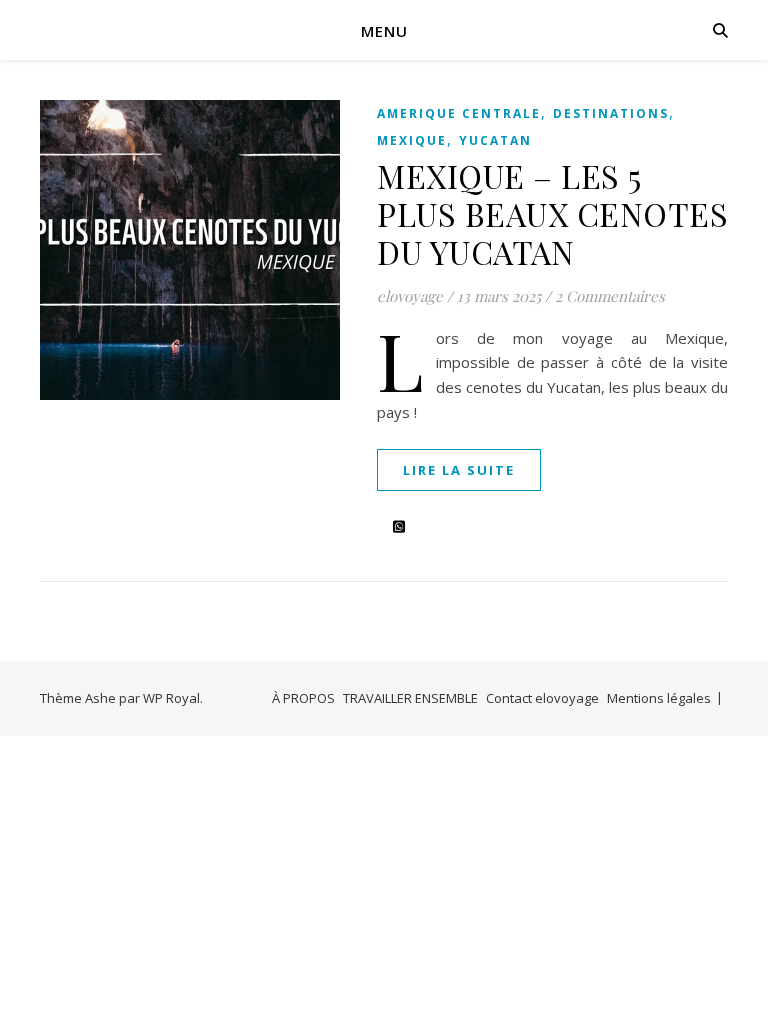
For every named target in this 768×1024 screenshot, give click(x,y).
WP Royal (171, 698)
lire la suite (459, 470)
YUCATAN (495, 140)
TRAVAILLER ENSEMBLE (410, 698)
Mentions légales (659, 698)
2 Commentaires (610, 296)
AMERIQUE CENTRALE (459, 113)
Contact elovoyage (542, 698)
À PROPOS (303, 698)
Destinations (611, 113)
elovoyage (410, 296)
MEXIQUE (412, 140)
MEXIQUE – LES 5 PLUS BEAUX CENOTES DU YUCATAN (552, 213)
